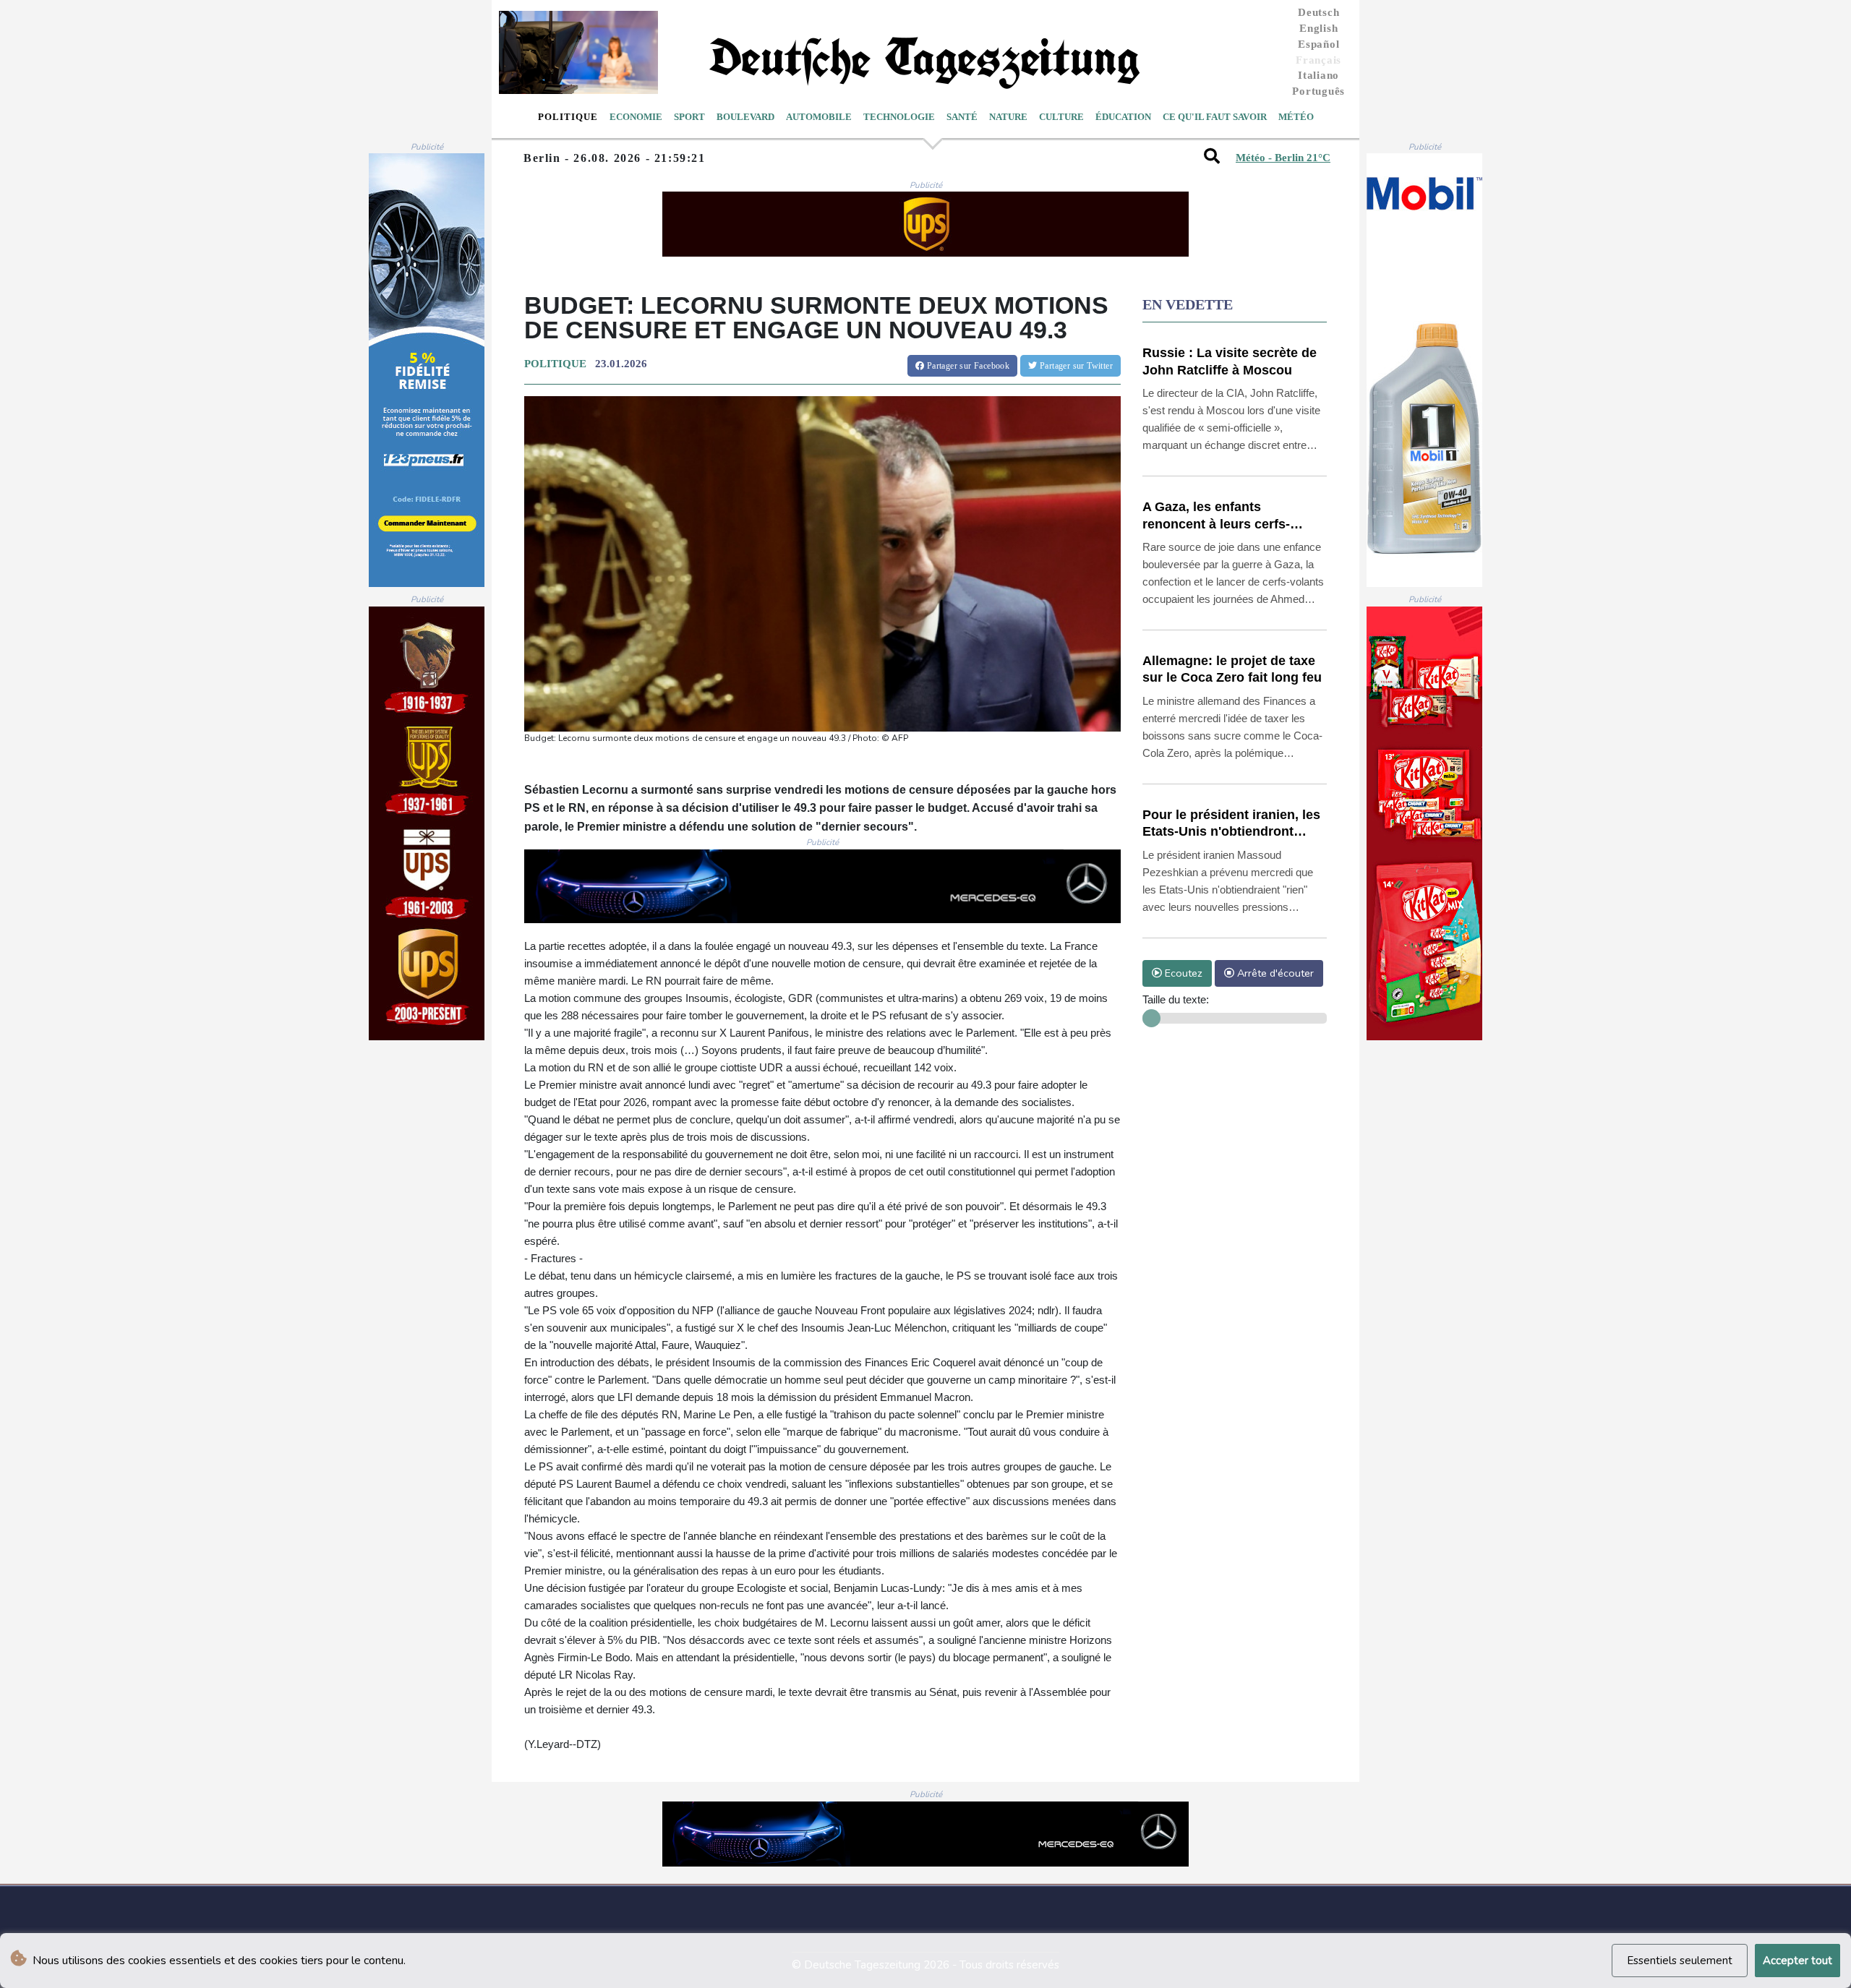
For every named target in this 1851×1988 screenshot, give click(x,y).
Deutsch (1318, 12)
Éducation (1123, 117)
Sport (689, 117)
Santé (962, 117)
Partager (967, 366)
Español (1318, 44)
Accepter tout (1797, 1961)
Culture (1061, 117)
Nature (1008, 117)
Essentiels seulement (1680, 1961)
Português (1318, 91)
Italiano (1318, 75)
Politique (568, 117)
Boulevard (745, 117)
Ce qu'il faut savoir (1215, 117)
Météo (1296, 117)
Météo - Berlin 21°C (1283, 158)
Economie (636, 117)
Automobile (819, 117)
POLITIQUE (555, 364)
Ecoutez (1182, 973)
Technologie (899, 117)
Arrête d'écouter (1274, 973)
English (1318, 28)
